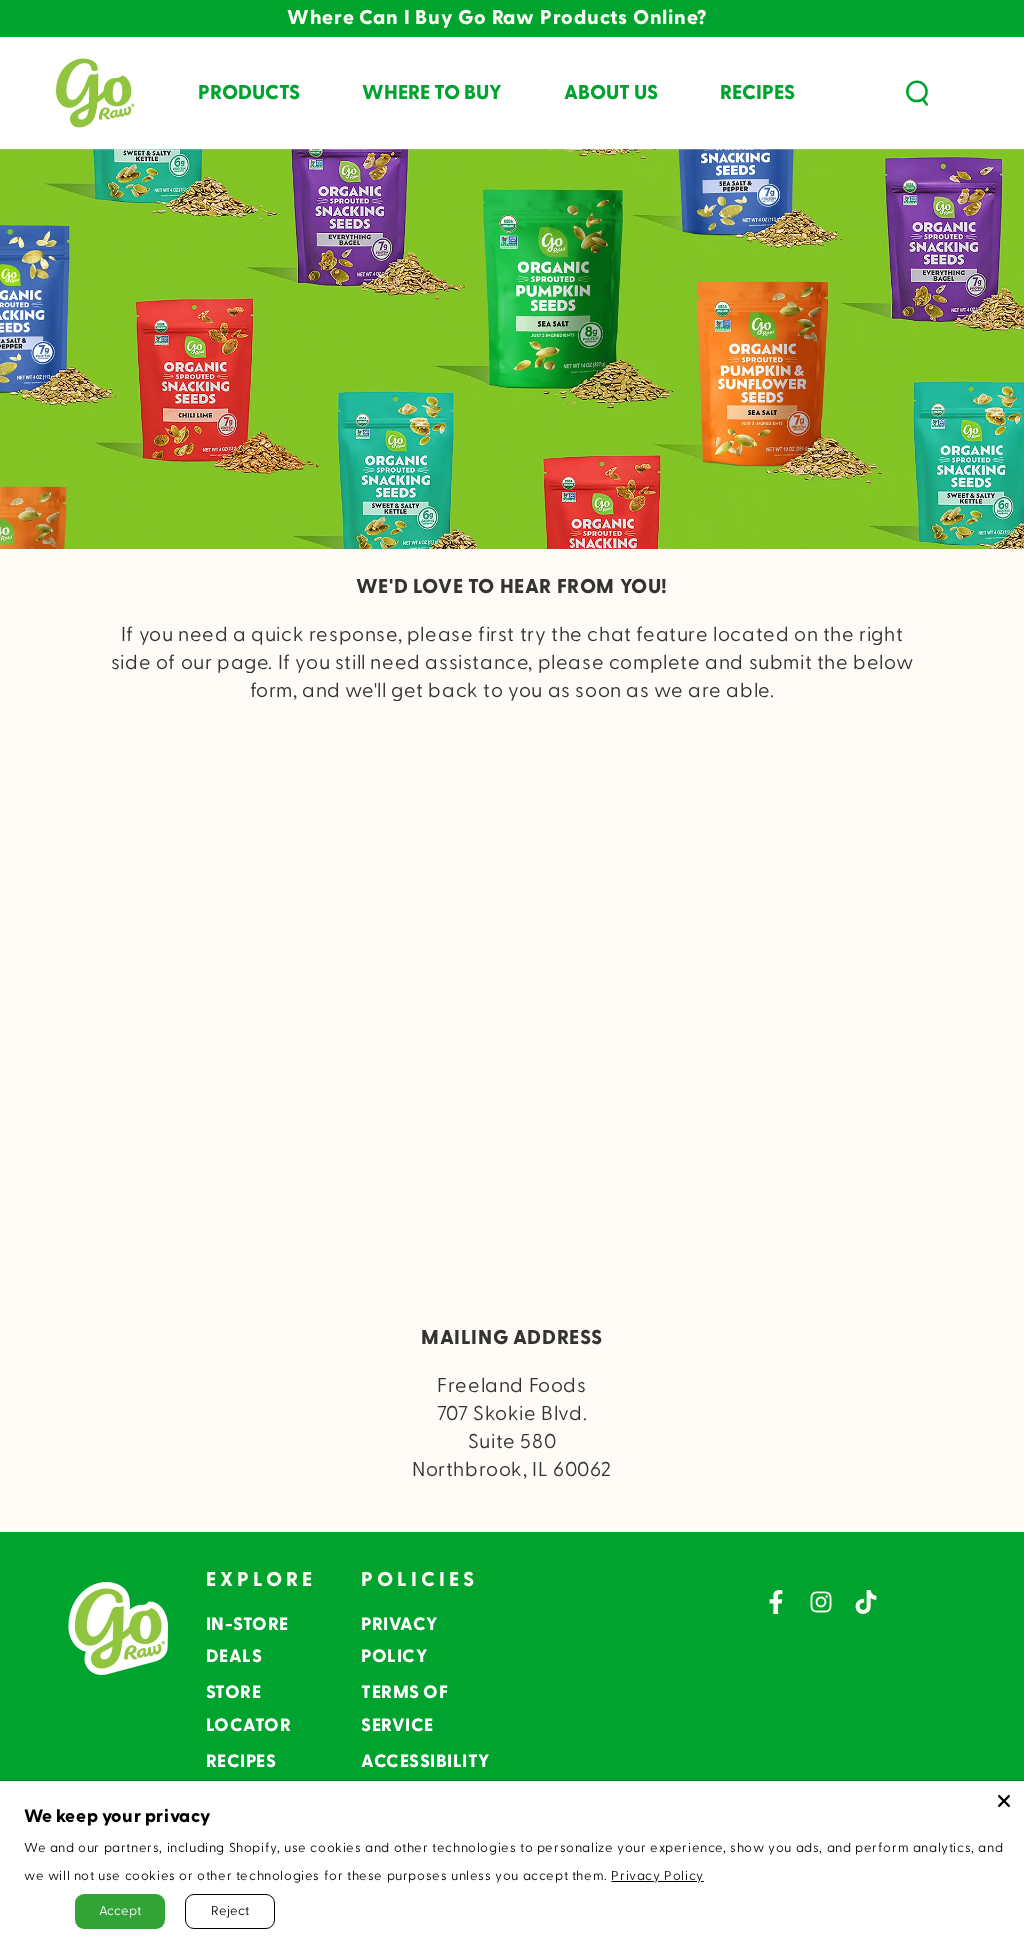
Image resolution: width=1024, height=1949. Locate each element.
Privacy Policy (657, 1876)
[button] (917, 93)
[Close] (1004, 1801)
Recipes (241, 1761)
